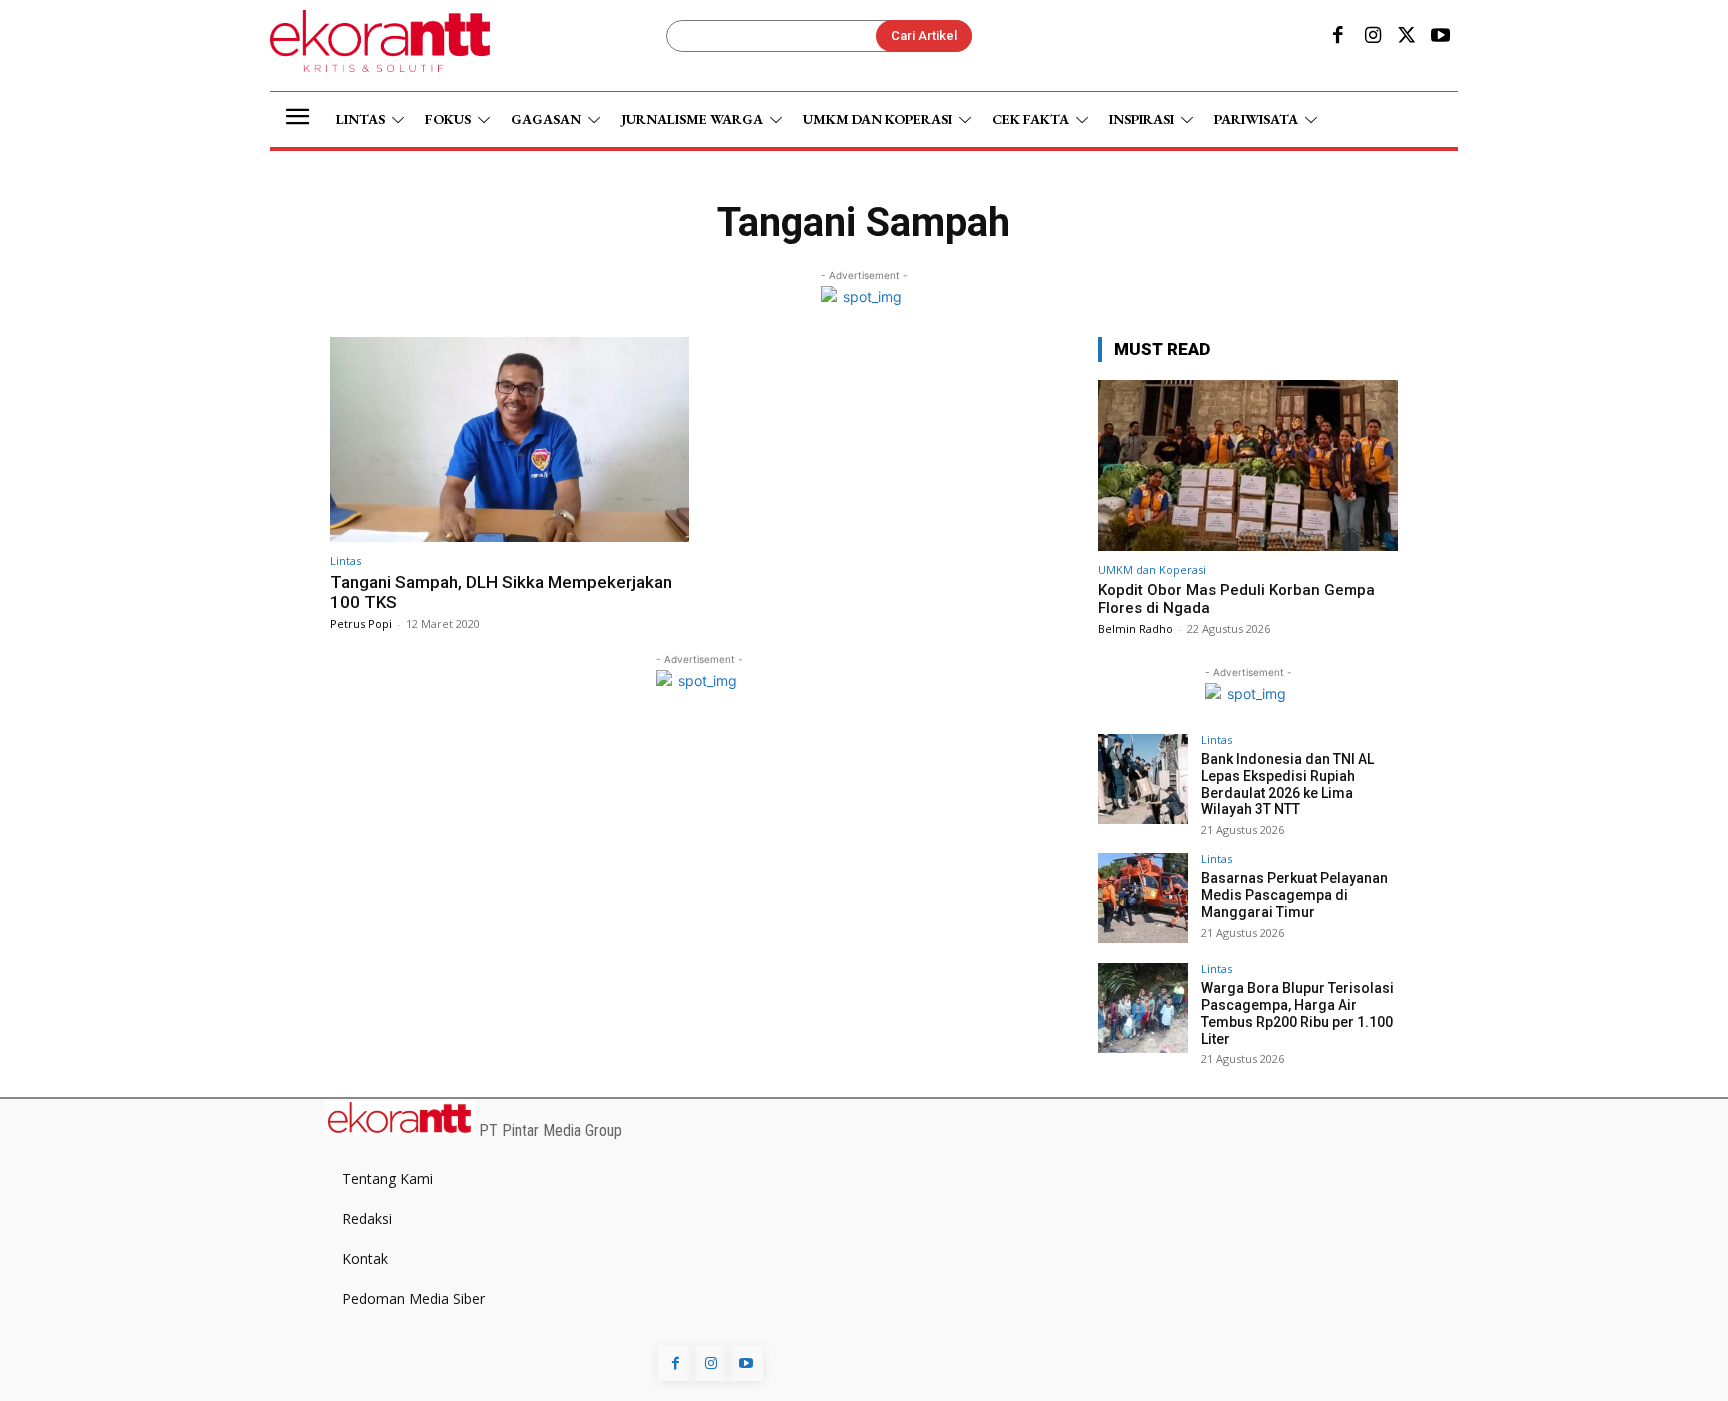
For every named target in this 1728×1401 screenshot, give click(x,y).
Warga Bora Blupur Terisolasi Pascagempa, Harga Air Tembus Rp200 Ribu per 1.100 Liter (1297, 1013)
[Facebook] (1338, 37)
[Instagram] (1372, 37)
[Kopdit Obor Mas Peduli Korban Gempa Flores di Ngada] (1248, 465)
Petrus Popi (361, 623)
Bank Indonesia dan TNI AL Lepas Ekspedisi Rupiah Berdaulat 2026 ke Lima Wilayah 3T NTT (1287, 784)
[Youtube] (1441, 37)
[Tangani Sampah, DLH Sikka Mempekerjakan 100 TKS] (509, 439)
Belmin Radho (1135, 628)
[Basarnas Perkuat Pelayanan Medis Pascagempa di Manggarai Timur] (1143, 898)
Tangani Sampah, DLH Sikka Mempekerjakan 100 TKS (501, 592)
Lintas (345, 560)
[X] (1407, 37)
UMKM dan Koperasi (1152, 569)
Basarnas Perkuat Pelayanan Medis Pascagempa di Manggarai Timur (1294, 895)
